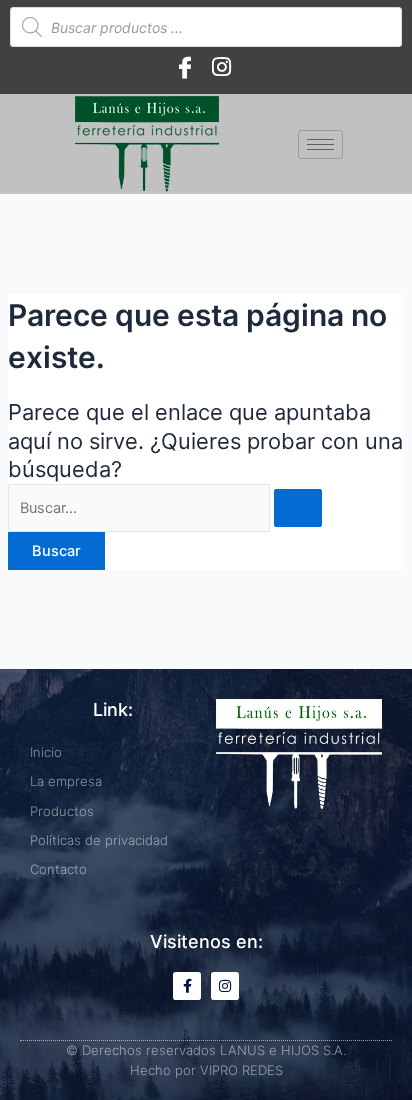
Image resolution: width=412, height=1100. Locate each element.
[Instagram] (221, 67)
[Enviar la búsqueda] (298, 508)
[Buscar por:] (165, 508)
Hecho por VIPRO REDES (206, 1070)
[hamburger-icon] (320, 144)
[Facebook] (185, 67)
